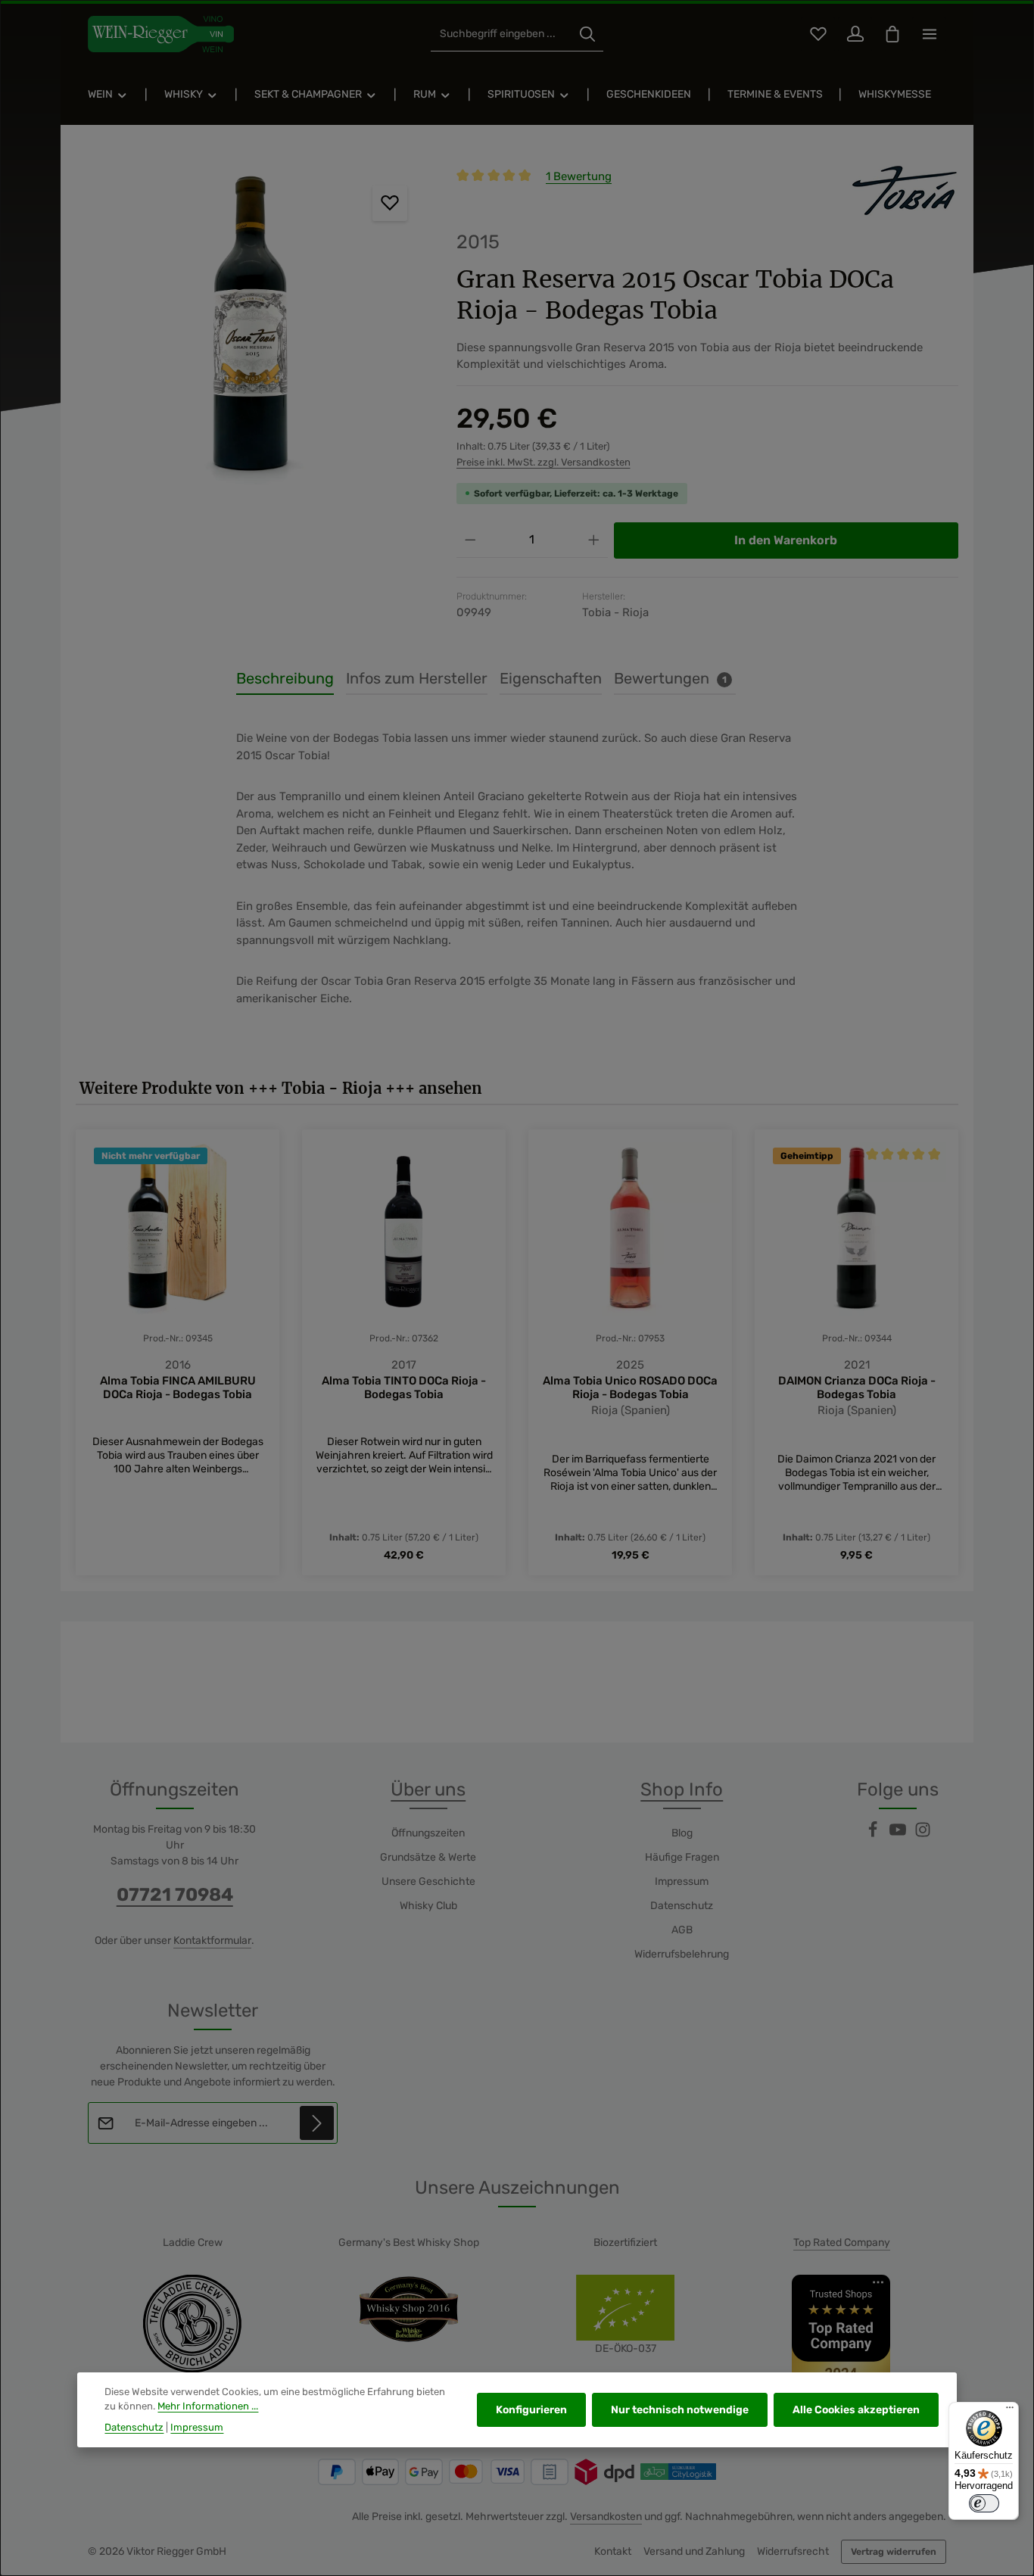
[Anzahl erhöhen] (594, 540)
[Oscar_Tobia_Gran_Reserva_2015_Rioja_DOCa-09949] (251, 330)
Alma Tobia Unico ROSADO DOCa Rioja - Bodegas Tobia (630, 1388)
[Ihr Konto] (855, 34)
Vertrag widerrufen (894, 2552)
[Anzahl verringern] (470, 540)
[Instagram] (923, 1835)
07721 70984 (175, 1895)
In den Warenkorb (786, 540)
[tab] (285, 679)
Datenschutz (682, 1906)
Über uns (428, 1789)
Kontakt (613, 2551)
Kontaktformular (212, 1941)
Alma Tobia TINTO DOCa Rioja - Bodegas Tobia (404, 1388)
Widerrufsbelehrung (682, 1954)
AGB (682, 1930)
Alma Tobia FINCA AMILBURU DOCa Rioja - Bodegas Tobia (178, 1388)
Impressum (682, 1881)
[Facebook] (874, 1835)
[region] (251, 330)
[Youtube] (899, 1835)
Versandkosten (606, 2517)
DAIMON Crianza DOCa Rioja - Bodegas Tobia (857, 1388)
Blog (682, 1833)
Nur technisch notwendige (680, 2410)
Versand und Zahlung (694, 2551)
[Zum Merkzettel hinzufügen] (390, 203)
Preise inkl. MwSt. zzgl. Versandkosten (543, 462)
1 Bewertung (579, 176)
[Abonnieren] (317, 2123)
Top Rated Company (842, 2243)
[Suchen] (587, 34)
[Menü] (1010, 2411)
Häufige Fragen (682, 1857)
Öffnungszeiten (428, 1833)
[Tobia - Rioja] (883, 192)
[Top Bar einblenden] (929, 34)
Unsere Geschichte (428, 1881)
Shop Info (682, 1789)
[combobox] (501, 34)
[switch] (984, 2503)
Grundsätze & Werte (428, 1857)
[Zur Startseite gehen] (161, 34)
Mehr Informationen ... (208, 2406)
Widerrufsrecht (793, 2551)
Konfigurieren (531, 2410)
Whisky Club (428, 1906)
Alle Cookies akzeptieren (856, 2410)
